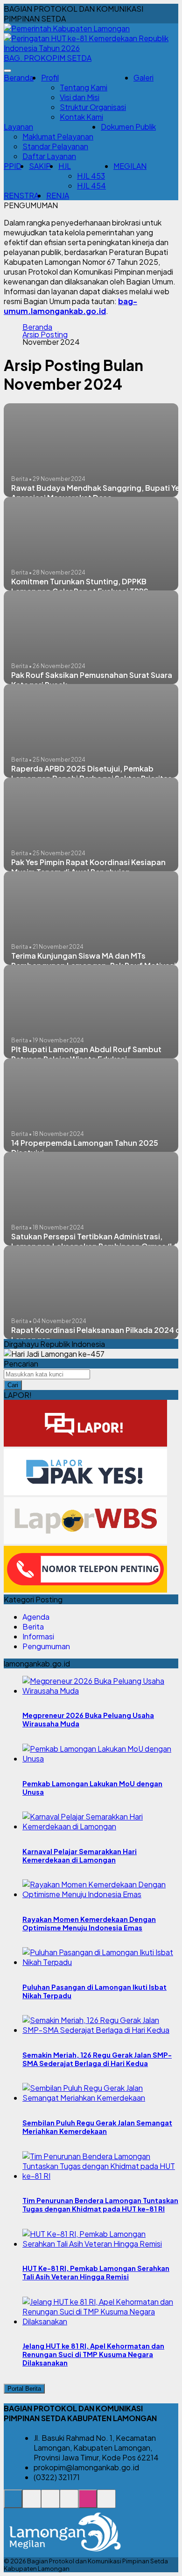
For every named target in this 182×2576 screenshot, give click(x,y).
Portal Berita (24, 2389)
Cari (13, 1385)
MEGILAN (130, 166)
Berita (33, 1626)
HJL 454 (91, 186)
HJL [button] (65, 166)
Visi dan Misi (80, 97)
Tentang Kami (84, 87)
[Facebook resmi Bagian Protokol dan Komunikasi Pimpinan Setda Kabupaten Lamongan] (50, 2504)
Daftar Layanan (49, 156)
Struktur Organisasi (93, 107)
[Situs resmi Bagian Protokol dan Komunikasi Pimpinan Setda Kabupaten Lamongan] (13, 2504)
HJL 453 (91, 176)
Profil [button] (50, 77)
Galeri (143, 77)
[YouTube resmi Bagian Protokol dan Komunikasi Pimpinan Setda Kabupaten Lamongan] (106, 2504)
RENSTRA (21, 195)
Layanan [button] (18, 127)
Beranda (19, 77)
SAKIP (40, 166)
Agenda (36, 1617)
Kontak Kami (81, 117)
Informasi (38, 1636)
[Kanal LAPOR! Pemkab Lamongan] (32, 2504)
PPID (13, 166)
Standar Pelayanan (55, 146)
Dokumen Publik (128, 127)
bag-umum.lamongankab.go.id (70, 306)
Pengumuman (46, 1646)
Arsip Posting (45, 335)
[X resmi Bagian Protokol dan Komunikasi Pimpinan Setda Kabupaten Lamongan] (69, 2504)
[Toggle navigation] (7, 71)
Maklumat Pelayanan (58, 136)
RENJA (58, 195)
